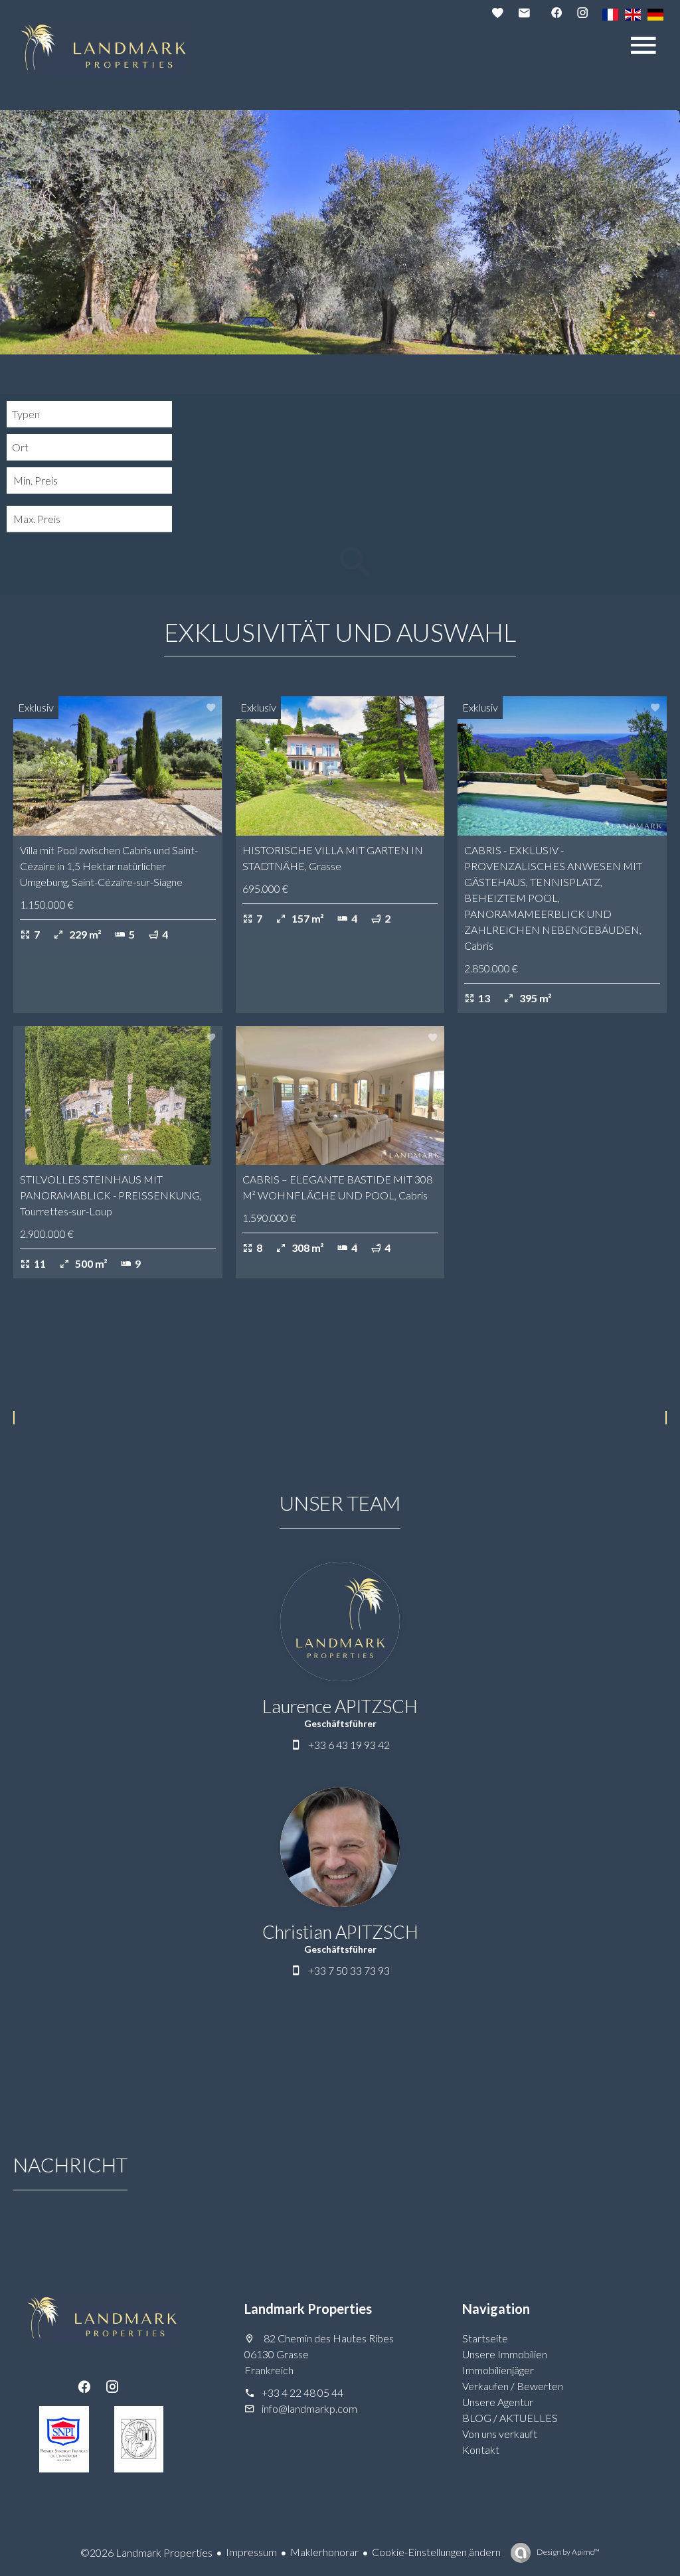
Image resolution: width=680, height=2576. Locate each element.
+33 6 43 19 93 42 (349, 1745)
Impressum (251, 2552)
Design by (567, 2552)
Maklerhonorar (324, 2552)
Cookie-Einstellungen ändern (436, 2552)
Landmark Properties (308, 2309)
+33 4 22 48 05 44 (302, 2392)
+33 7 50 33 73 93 (349, 1970)
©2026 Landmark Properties (146, 2552)
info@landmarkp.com (309, 2408)
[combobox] (89, 414)
